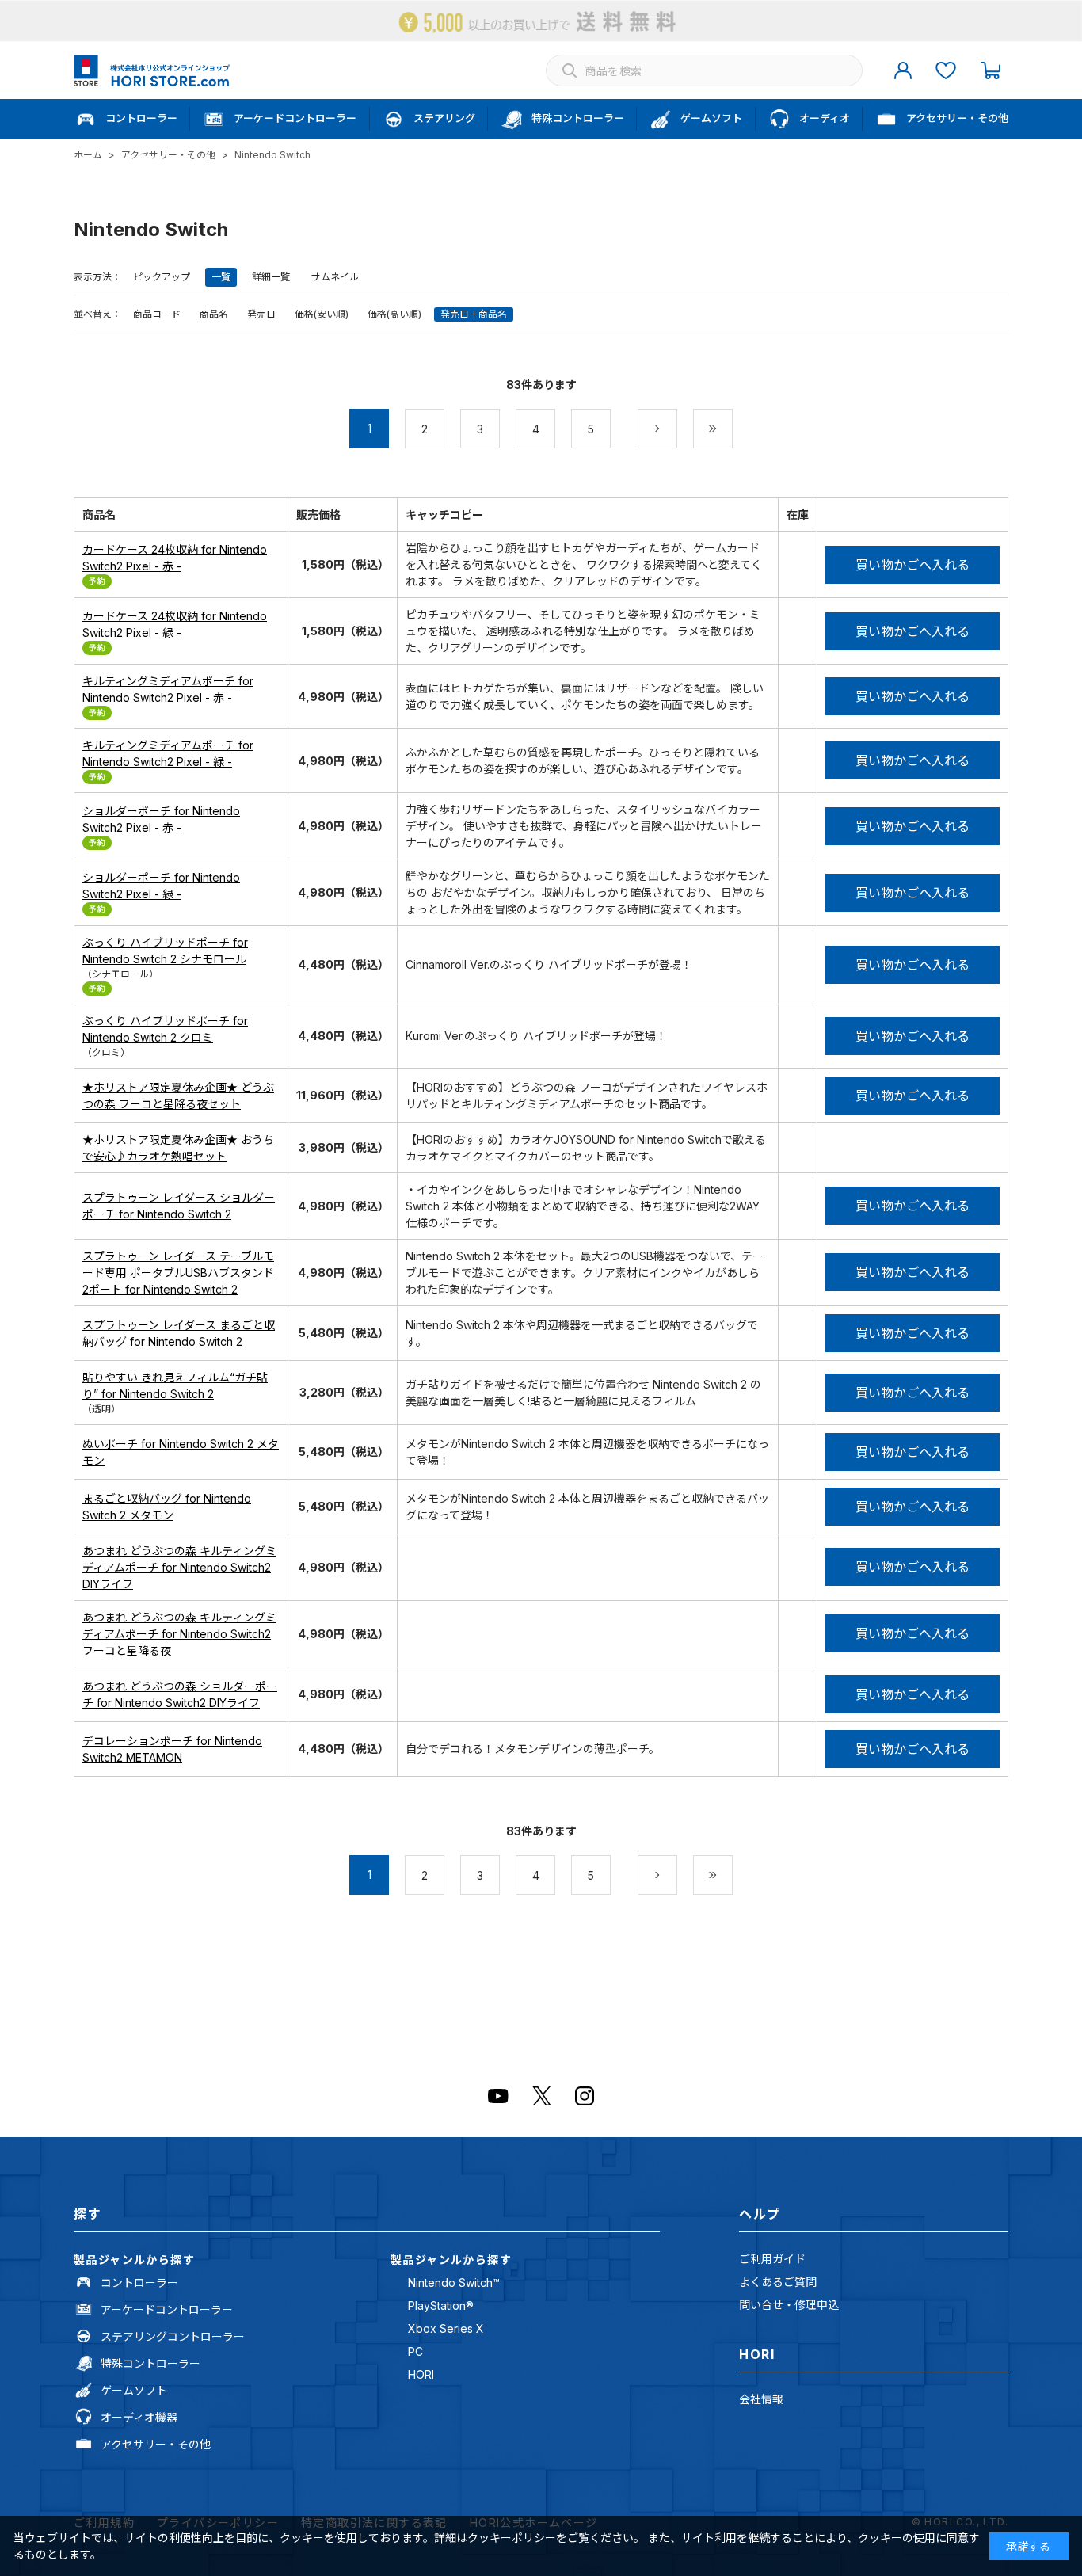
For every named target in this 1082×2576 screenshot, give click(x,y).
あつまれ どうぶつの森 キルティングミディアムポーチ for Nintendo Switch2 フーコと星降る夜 (179, 1634)
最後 (732, 429)
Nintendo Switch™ (454, 2283)
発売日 (261, 314)
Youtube (498, 2096)
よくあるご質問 (778, 2282)
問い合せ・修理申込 (789, 2305)
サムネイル (335, 277)
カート (990, 70)
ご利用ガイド (772, 2259)
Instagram (585, 2096)
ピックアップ (162, 277)
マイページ (903, 70)
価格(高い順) (394, 314)
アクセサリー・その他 (156, 2444)
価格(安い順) (322, 314)
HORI (421, 2374)
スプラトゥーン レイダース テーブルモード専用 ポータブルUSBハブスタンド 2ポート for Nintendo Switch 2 (178, 1273)
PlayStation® (441, 2305)
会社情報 (761, 2399)
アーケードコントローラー (167, 2309)
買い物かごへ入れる (912, 565)
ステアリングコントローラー (173, 2336)
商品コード (157, 314)
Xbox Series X (446, 2328)
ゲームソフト (134, 2390)
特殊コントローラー (150, 2363)
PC (415, 2351)
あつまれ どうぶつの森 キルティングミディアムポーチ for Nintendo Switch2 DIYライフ (179, 1567)
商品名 (214, 314)
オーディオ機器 (139, 2417)
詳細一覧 (271, 277)
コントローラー (139, 2283)
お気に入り (946, 70)
